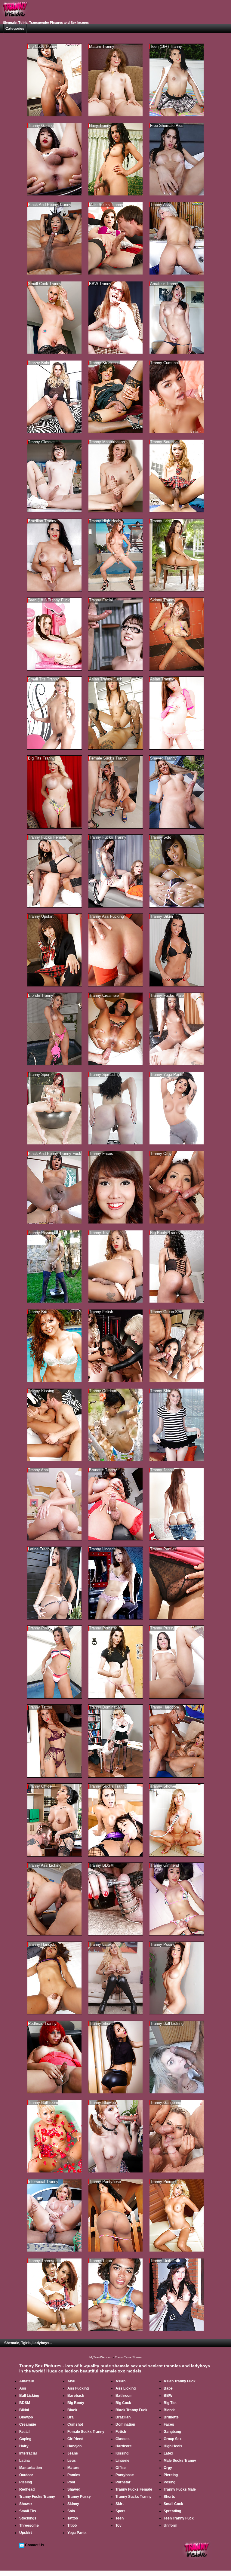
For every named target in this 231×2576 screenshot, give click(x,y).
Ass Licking (126, 2388)
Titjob (72, 2525)
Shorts (169, 2497)
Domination (125, 2424)
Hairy (24, 2446)
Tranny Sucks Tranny (134, 2497)
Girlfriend (75, 2439)
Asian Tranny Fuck (180, 2381)
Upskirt (26, 2533)
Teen (120, 2518)
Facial (24, 2432)
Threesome (29, 2525)
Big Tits (170, 2403)
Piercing (171, 2475)
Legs (72, 2461)
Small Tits (28, 2511)
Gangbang (172, 2432)
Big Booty (76, 2403)
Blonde (170, 2410)
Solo (71, 2511)
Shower (26, 2504)
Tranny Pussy (79, 2497)
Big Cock (123, 2403)
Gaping (25, 2439)
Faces (169, 2424)
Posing (169, 2482)
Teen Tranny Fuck (179, 2518)
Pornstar (123, 2482)
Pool (71, 2482)
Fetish (121, 2432)
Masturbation (31, 2468)
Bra (71, 2417)
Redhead (27, 2489)
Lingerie (122, 2461)
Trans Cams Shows (128, 2357)
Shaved (74, 2489)
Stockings (28, 2518)
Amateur (27, 2381)
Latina (25, 2461)
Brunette (171, 2417)
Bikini (24, 2410)
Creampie (28, 2424)
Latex (168, 2453)
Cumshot (75, 2424)
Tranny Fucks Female (134, 2489)
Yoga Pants (77, 2533)
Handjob (74, 2446)
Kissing (122, 2453)
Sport (120, 2511)
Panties (74, 2475)
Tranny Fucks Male (180, 2489)
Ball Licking (29, 2396)
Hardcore (124, 2446)
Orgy (168, 2468)
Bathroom (124, 2396)
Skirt (120, 2504)
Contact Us (35, 2545)
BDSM (25, 2403)
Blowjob (26, 2417)
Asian (120, 2381)
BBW (168, 2396)
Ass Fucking (78, 2388)
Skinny (73, 2504)
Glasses (123, 2439)
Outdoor (26, 2475)
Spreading (172, 2511)
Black (72, 2410)
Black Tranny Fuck (131, 2410)
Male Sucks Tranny (180, 2461)
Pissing (26, 2482)
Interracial (28, 2453)
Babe (168, 2388)
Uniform (171, 2525)
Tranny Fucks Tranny (37, 2497)
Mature (73, 2468)
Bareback (76, 2396)
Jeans (73, 2453)
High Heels (173, 2446)
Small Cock (173, 2504)
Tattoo (73, 2518)
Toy (119, 2525)
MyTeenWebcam (101, 2357)
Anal (71, 2381)
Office (121, 2468)
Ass (23, 2388)
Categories (15, 29)
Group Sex (173, 2439)
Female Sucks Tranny (86, 2432)
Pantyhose (125, 2475)
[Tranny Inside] (15, 19)
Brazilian (123, 2417)
